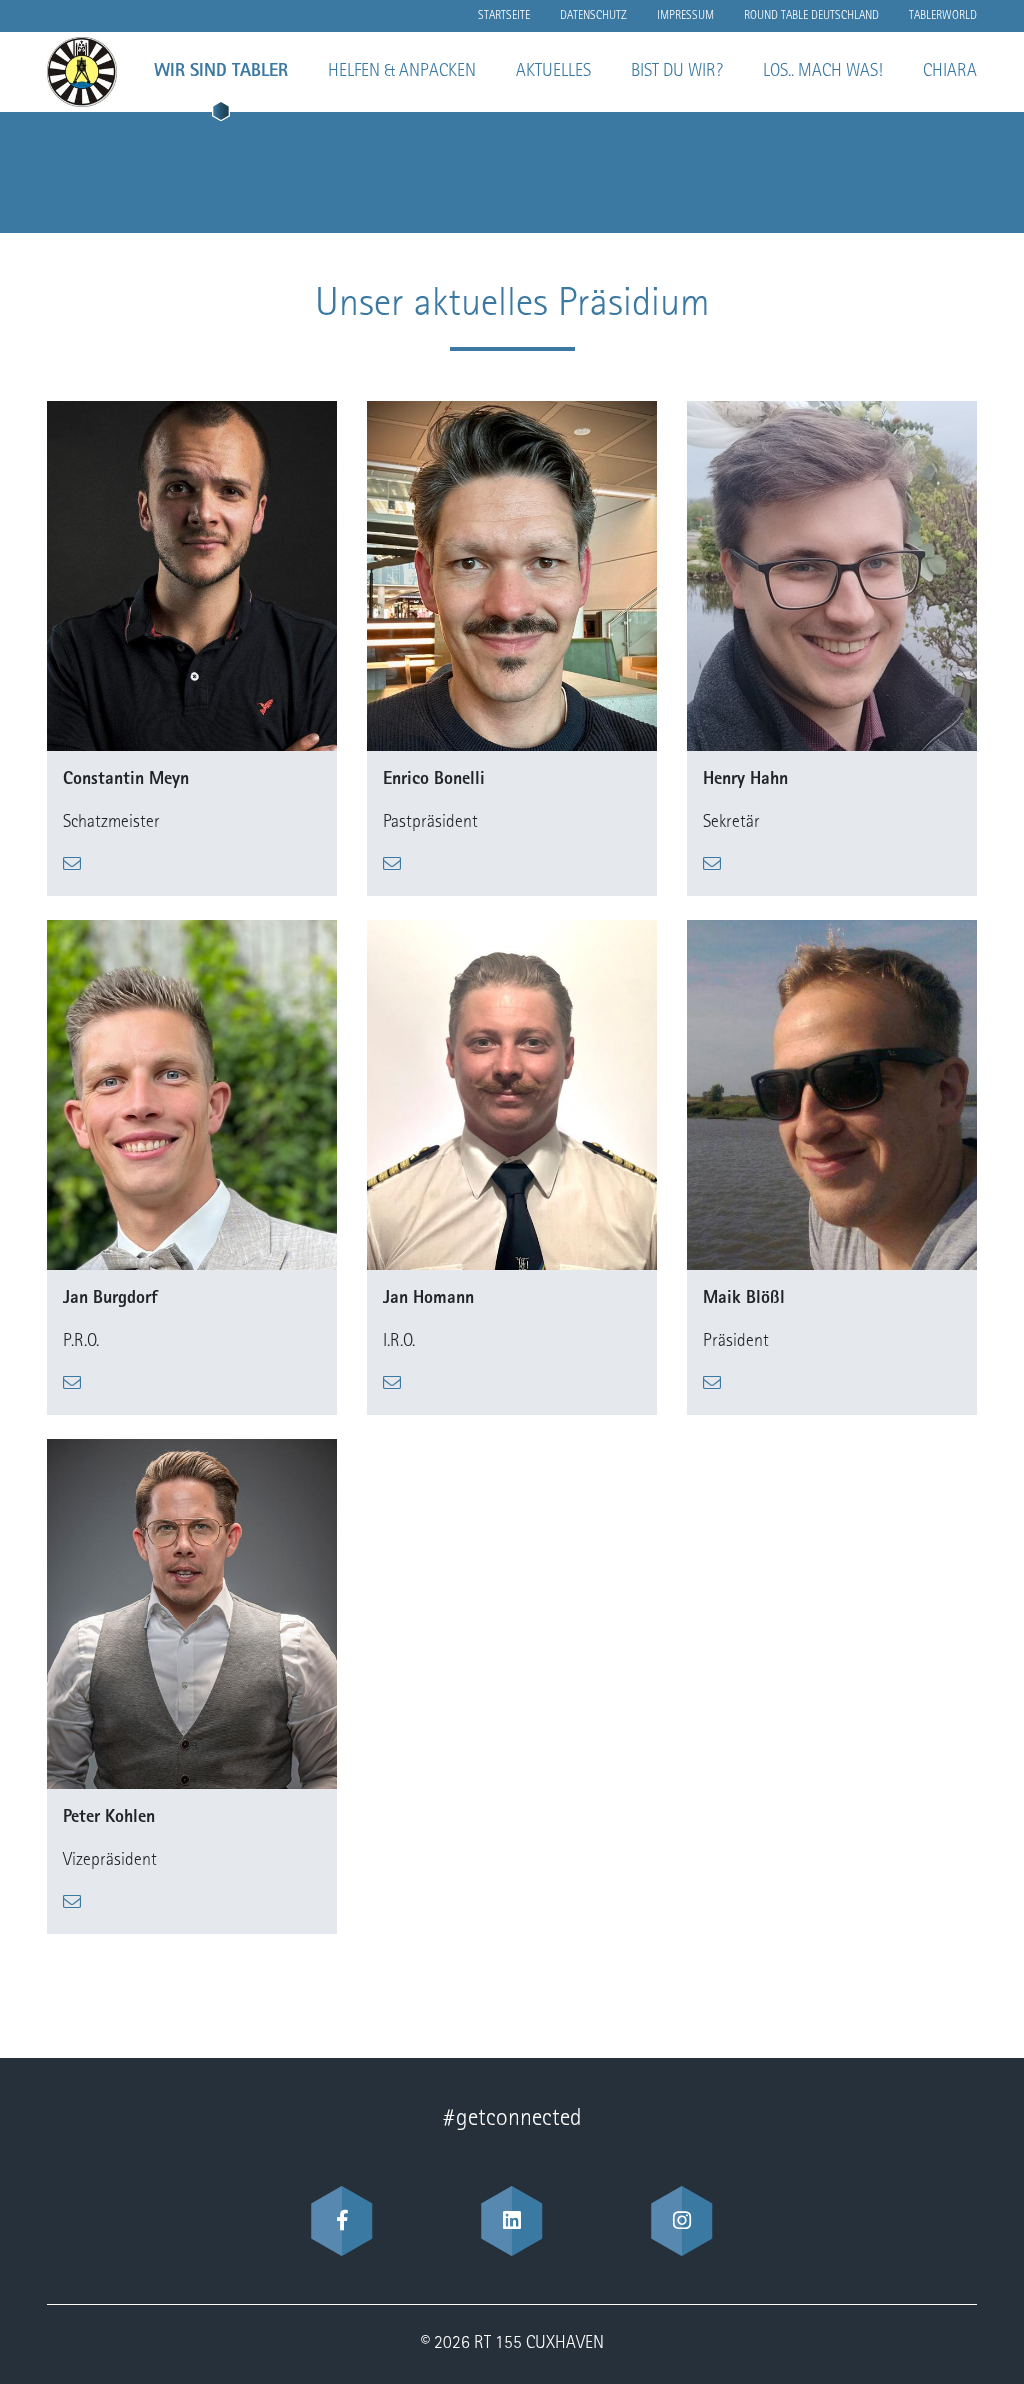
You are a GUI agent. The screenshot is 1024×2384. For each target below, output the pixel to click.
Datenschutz (593, 16)
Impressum (685, 16)
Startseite (504, 16)
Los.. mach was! (823, 72)
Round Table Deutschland (811, 16)
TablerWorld (943, 16)
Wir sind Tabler (221, 72)
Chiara (950, 72)
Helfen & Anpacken (402, 72)
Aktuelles (553, 72)
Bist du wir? (677, 72)
